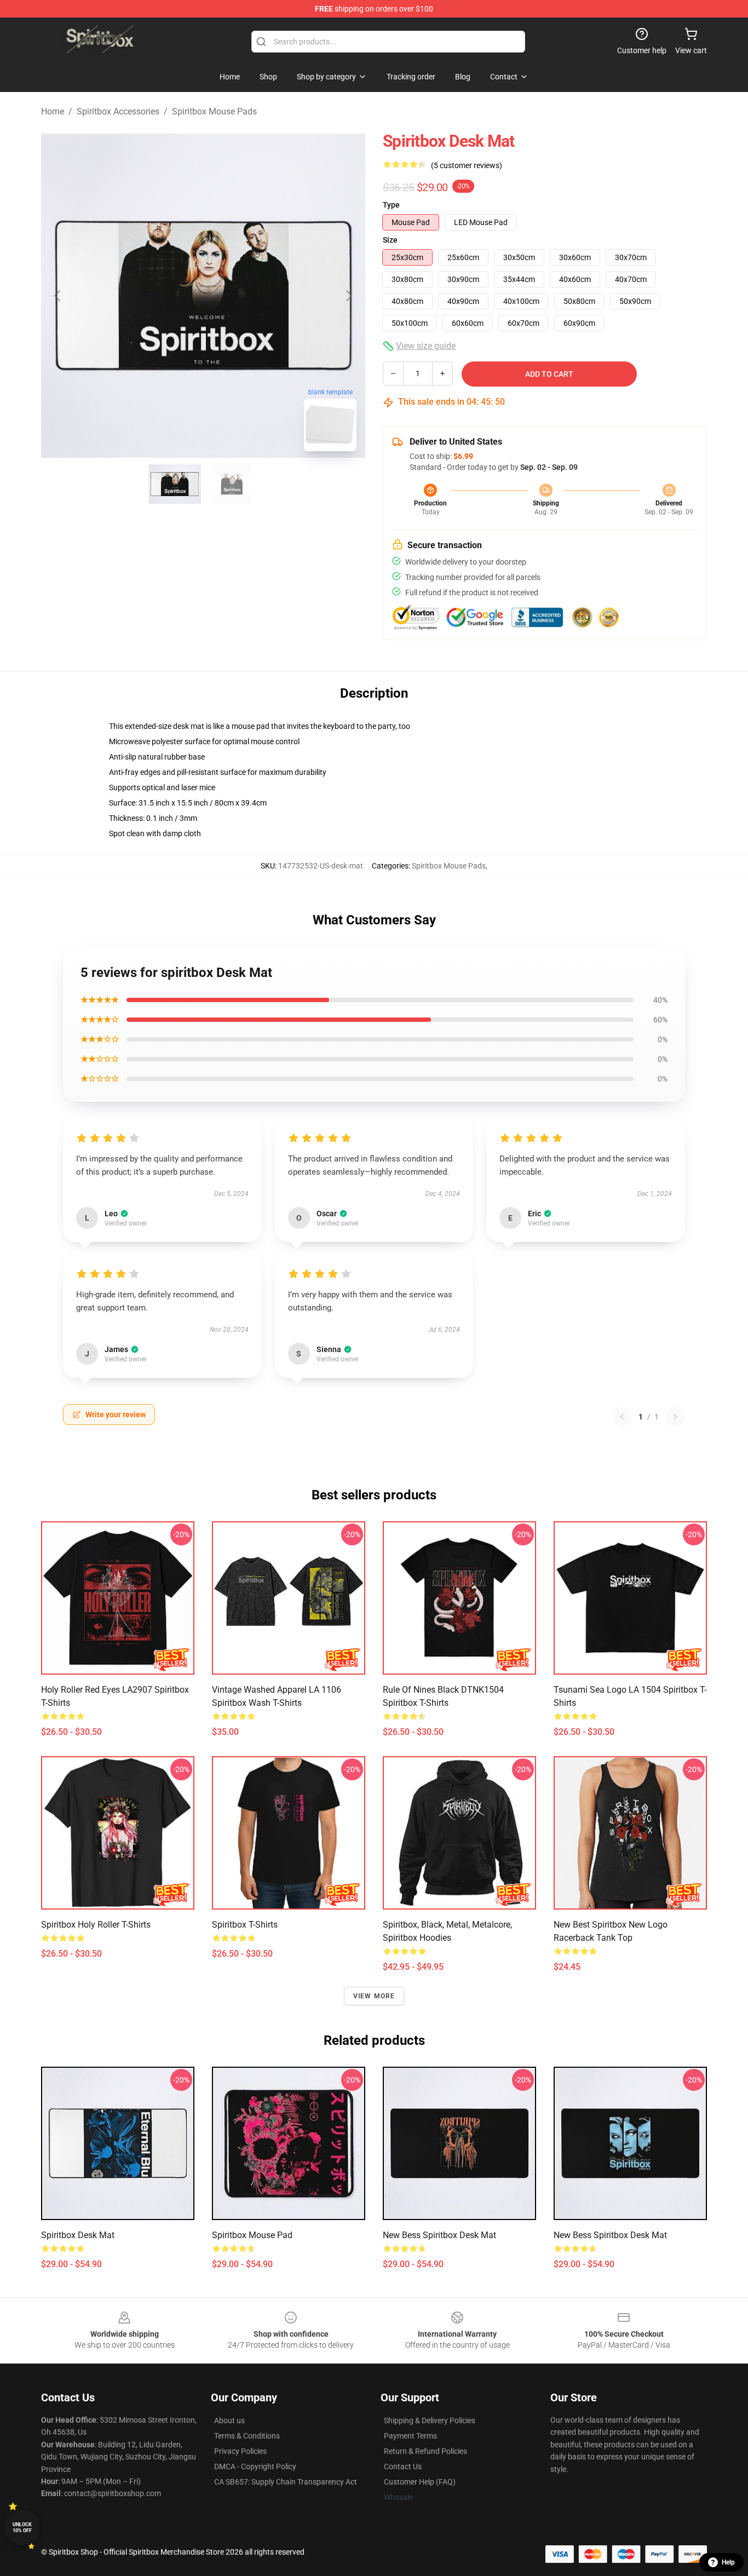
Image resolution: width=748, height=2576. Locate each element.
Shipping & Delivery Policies (430, 2420)
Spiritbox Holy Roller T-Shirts (96, 1925)
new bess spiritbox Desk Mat (439, 2235)
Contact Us (403, 2466)
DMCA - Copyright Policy (255, 2466)
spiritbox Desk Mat (78, 2235)
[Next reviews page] (675, 1417)
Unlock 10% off (22, 2528)
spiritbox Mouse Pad (252, 2235)
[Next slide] (348, 296)
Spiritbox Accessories (118, 111)
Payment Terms (410, 2436)
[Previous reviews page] (622, 1417)
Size (390, 240)
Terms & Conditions (247, 2436)
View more (374, 1996)
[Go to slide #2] (232, 484)
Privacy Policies (240, 2451)
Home (53, 111)
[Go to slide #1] (175, 484)
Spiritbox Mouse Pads (214, 111)
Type (391, 205)
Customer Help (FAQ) (420, 2482)
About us (229, 2420)
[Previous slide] (58, 296)
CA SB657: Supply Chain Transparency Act (286, 2482)
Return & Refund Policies (425, 2451)
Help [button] (728, 2562)
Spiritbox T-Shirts (245, 1925)
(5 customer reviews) (467, 165)
